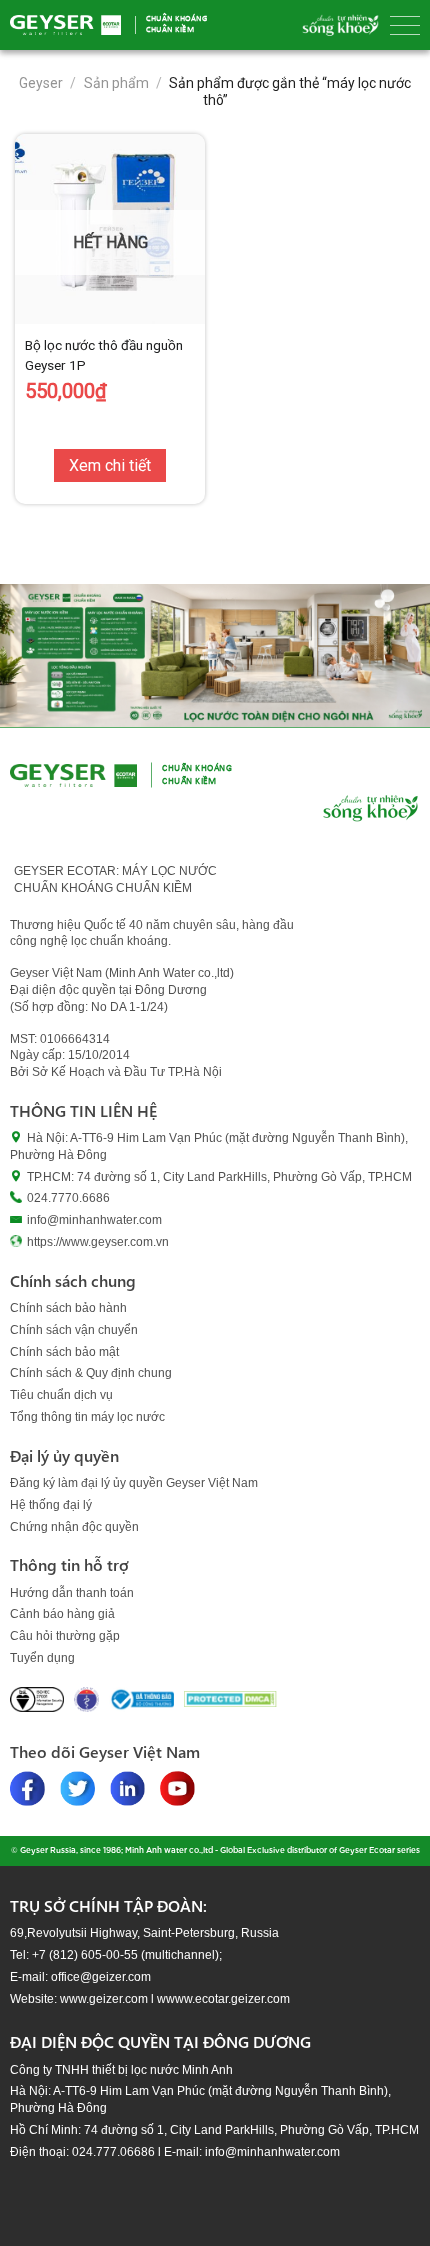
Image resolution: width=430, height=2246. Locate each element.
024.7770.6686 (68, 1198)
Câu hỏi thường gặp (65, 1636)
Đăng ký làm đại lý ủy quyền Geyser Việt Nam (134, 1483)
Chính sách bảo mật (64, 1352)
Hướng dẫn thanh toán (72, 1593)
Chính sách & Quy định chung (91, 1373)
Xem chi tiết (110, 465)
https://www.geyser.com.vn (98, 1242)
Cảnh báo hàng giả (62, 1614)
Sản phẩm (116, 83)
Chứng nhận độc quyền (74, 1527)
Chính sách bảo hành (68, 1308)
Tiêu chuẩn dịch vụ (61, 1395)
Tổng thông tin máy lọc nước (87, 1417)
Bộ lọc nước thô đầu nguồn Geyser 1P (104, 355)
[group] (215, 655)
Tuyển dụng (42, 1658)
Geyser (41, 83)
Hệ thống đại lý (51, 1505)
